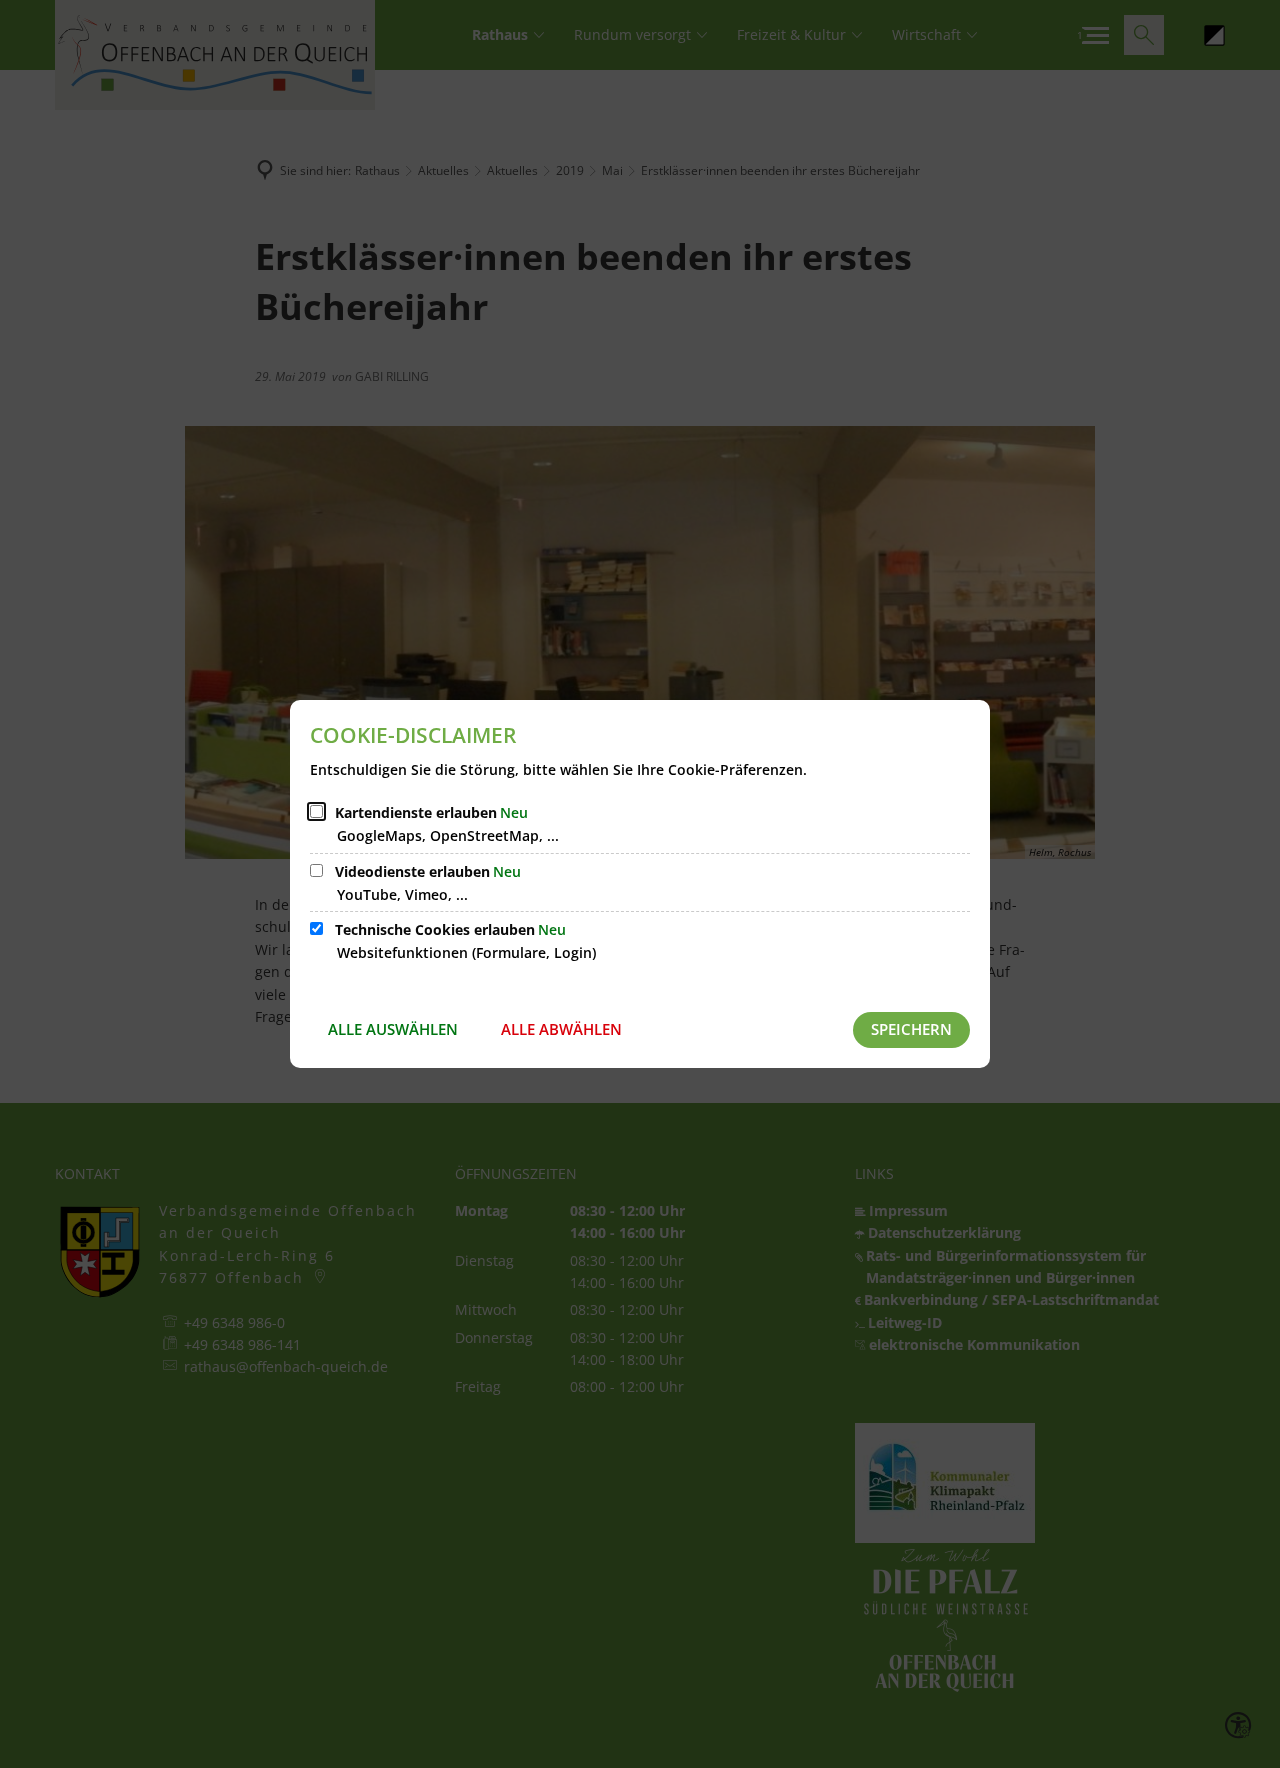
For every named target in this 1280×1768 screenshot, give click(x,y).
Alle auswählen (393, 1029)
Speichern (911, 1029)
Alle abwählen (561, 1029)
